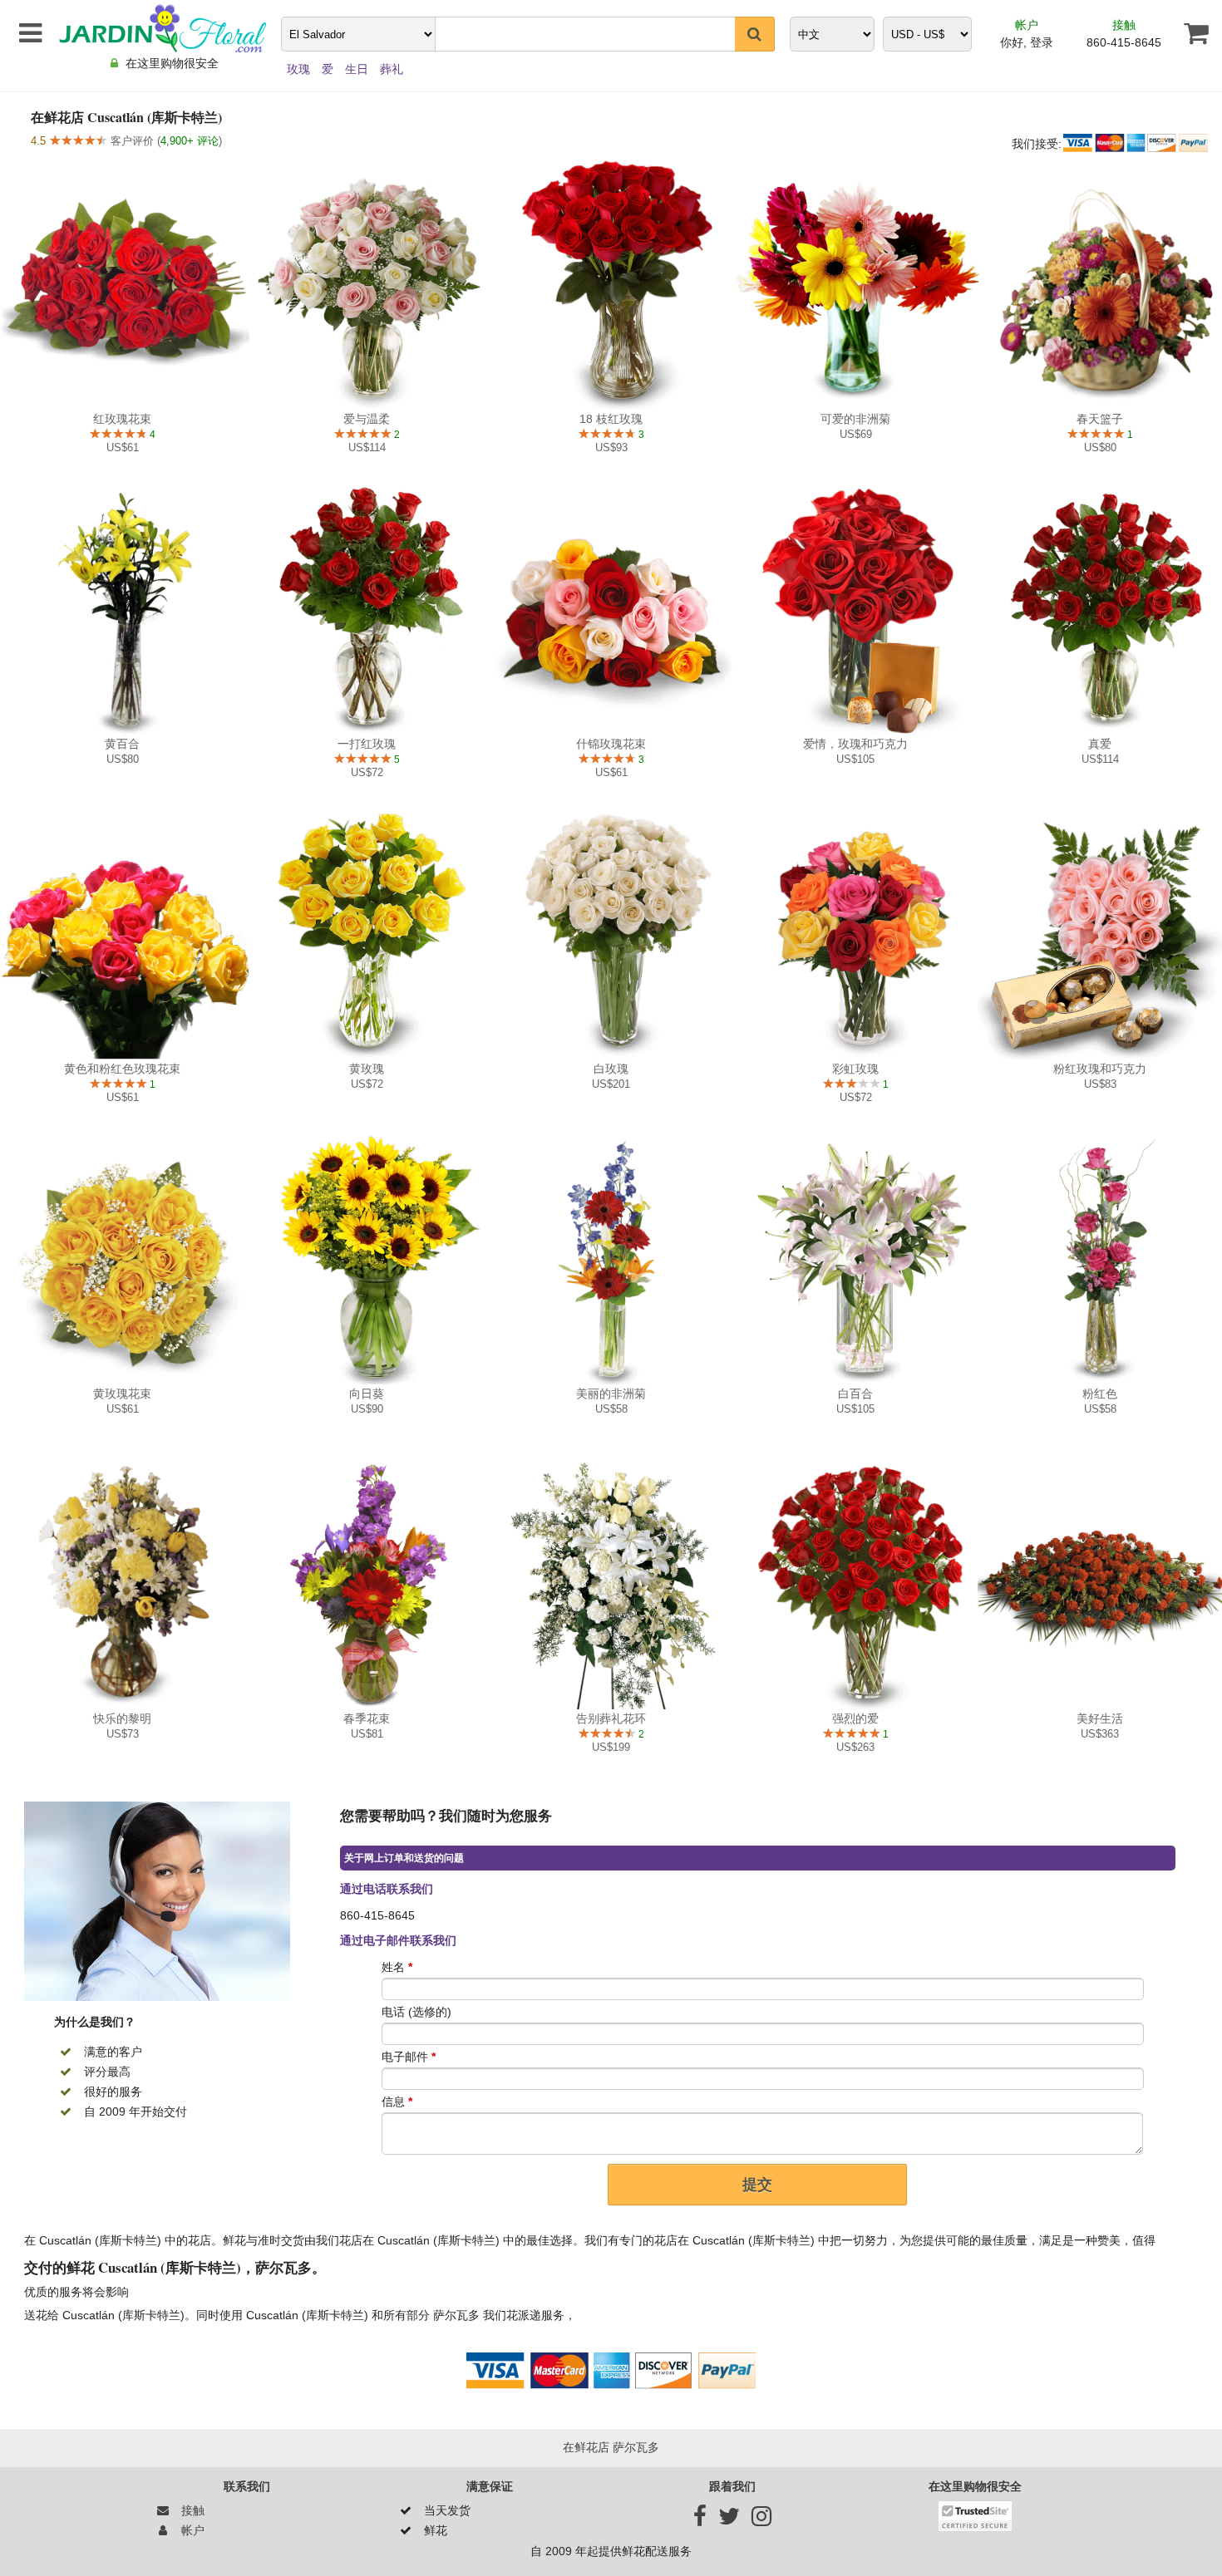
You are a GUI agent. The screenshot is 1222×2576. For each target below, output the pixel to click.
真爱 (1100, 744)
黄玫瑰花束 (122, 1394)
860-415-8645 (1124, 42)
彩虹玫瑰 (855, 1069)
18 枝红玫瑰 (611, 419)
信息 (397, 2102)
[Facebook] (700, 2520)
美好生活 (1100, 1718)
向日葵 (367, 1394)
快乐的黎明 (122, 1718)
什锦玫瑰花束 (611, 744)
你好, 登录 (1027, 42)
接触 (1124, 25)
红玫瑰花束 (122, 419)
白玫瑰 (611, 1069)
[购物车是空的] (1190, 33)
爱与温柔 (367, 419)
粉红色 (1100, 1394)
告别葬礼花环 (611, 1718)
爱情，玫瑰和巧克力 (855, 744)
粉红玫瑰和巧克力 (1100, 1069)
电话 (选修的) (416, 2012)
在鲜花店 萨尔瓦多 (611, 2447)
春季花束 (367, 1718)
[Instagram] (761, 2520)
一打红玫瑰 (367, 744)
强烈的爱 (855, 1718)
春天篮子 (1100, 419)
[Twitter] (729, 2520)
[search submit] (755, 34)
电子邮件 (409, 2057)
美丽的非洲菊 (611, 1394)
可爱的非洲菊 (855, 419)
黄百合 (122, 744)
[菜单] (27, 33)
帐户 (1027, 25)
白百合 (855, 1394)
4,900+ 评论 (190, 141)
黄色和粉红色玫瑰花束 (122, 1069)
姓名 (397, 1967)
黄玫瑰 (367, 1069)
